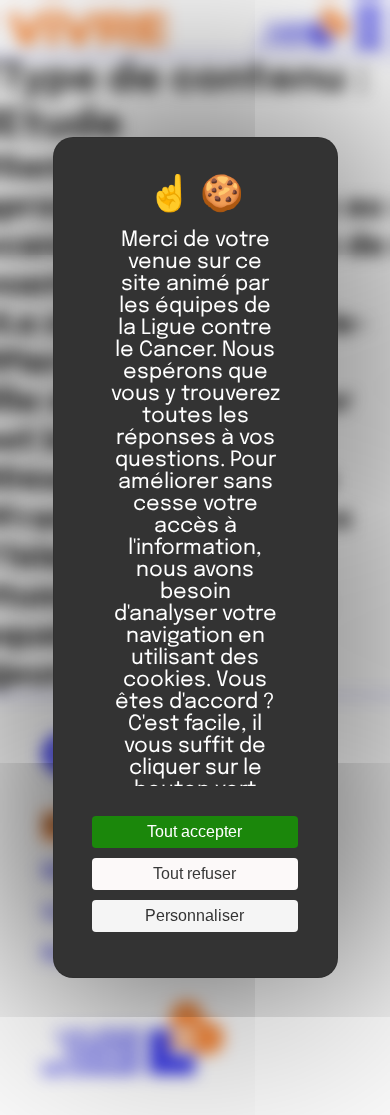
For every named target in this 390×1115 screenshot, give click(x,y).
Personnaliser (194, 915)
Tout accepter (194, 831)
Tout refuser (194, 873)
